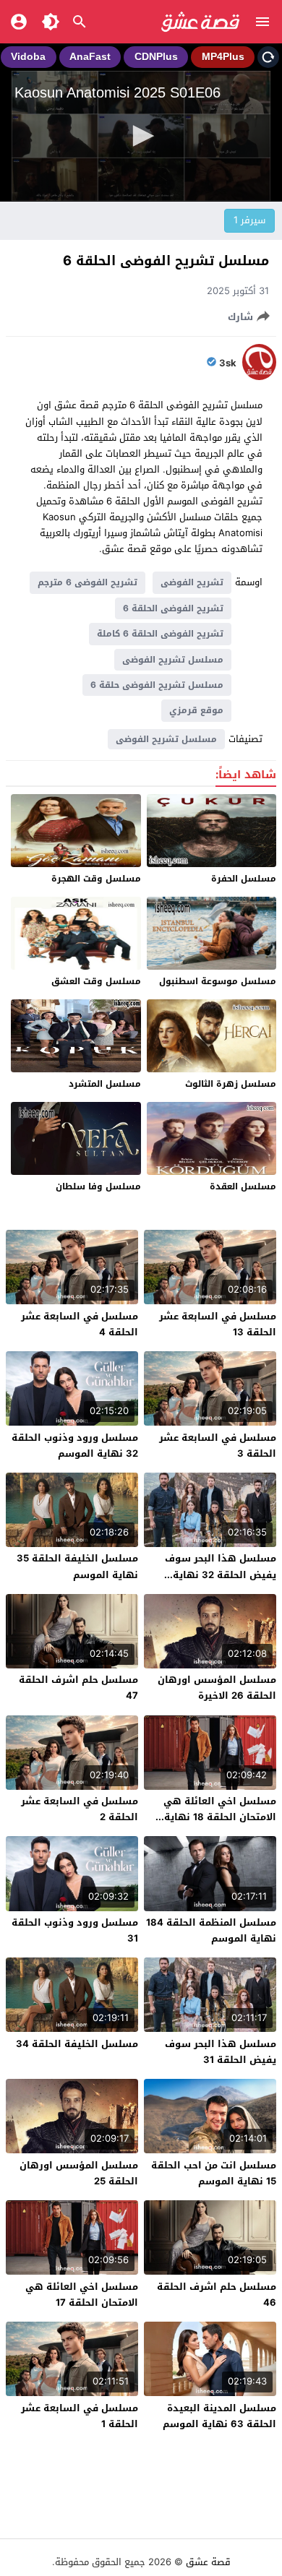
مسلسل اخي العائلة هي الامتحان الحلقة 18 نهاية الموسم (220, 1817)
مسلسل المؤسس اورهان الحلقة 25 (79, 2173)
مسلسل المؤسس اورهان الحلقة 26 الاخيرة (217, 1688)
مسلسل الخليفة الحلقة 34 (77, 2044)
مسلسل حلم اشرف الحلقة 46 (217, 2295)
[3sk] (259, 377)
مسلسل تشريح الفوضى (173, 660)
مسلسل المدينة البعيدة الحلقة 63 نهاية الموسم (219, 2416)
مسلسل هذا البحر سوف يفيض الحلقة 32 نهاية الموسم (221, 1574)
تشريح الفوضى (192, 582)
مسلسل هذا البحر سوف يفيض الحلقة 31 (221, 2052)
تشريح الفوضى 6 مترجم (87, 582)
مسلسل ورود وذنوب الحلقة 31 (75, 1930)
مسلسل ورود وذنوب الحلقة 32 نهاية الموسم (75, 1446)
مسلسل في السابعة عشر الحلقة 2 (80, 1809)
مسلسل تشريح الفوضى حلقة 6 (157, 685)
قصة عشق (208, 2562)
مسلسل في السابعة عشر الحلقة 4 (80, 1324)
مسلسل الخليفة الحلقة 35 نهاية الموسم (77, 1566)
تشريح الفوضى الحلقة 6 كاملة (160, 634)
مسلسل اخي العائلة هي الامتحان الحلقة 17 (82, 2295)
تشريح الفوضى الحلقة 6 (173, 608)
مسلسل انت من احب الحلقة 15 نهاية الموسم (214, 2173)
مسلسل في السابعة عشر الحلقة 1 (80, 2416)
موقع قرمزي (196, 710)
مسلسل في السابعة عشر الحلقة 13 (218, 1324)
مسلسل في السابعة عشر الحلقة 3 (218, 1446)
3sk (228, 363)
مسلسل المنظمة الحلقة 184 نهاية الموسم (211, 1930)
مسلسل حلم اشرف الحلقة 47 (78, 1688)
